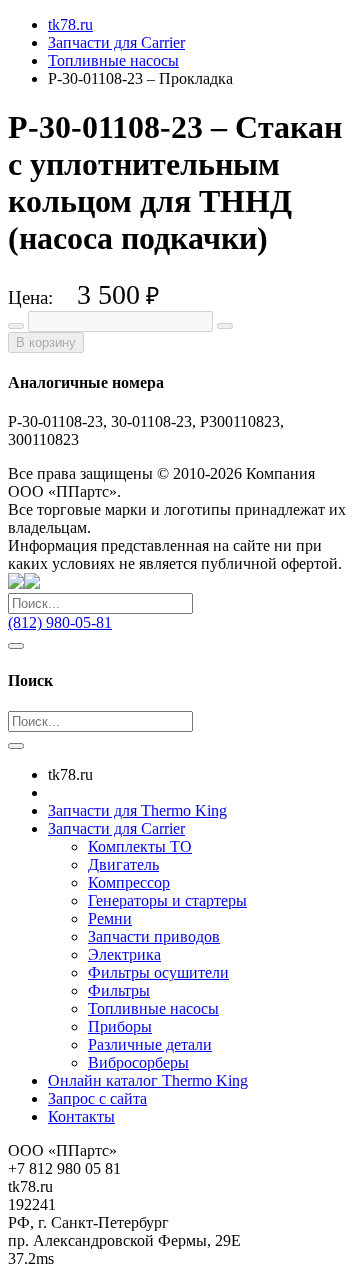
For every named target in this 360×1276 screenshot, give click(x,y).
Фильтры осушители (158, 972)
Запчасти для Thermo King (137, 810)
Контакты (81, 1116)
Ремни (110, 918)
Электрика (124, 954)
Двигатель (123, 864)
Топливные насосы (153, 1008)
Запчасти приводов (154, 936)
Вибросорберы (138, 1062)
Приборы (120, 1026)
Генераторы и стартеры (167, 900)
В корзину (46, 342)
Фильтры (119, 990)
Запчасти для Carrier (116, 828)
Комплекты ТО (140, 846)
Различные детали (150, 1044)
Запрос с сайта (97, 1098)
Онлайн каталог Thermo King (148, 1080)
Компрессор (129, 882)
